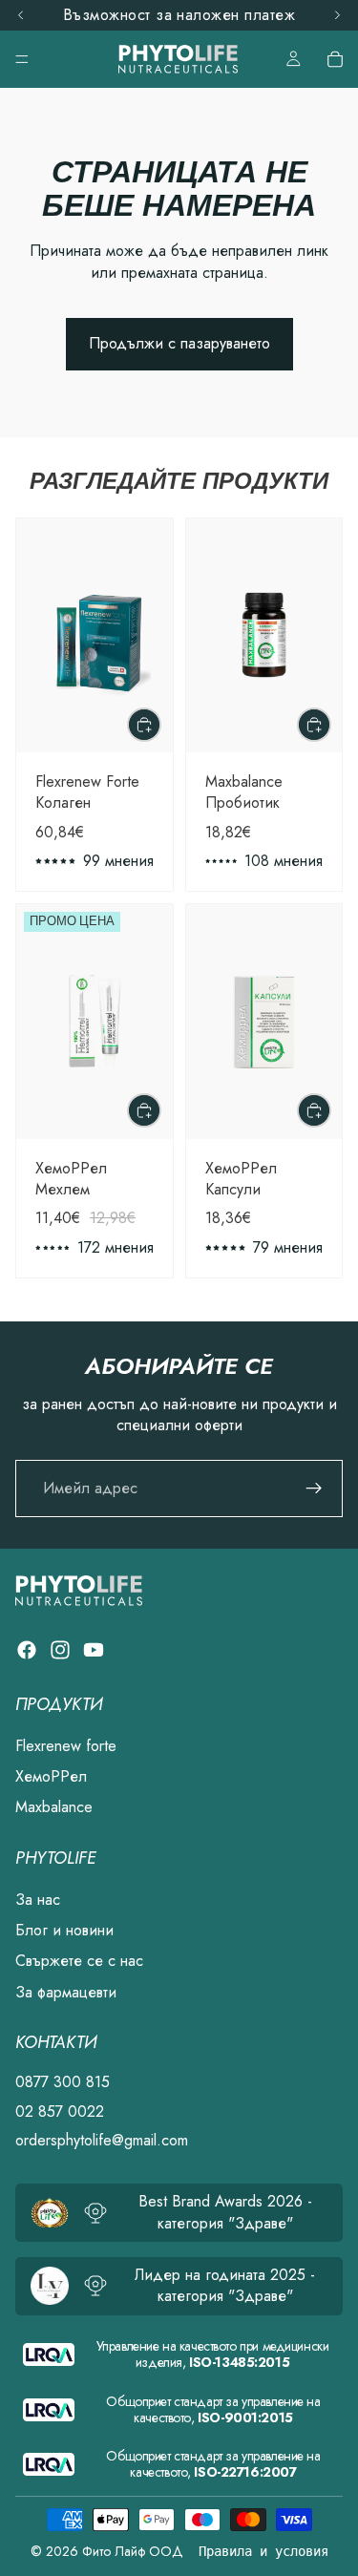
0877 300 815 (63, 2083)
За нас (38, 1900)
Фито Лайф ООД (133, 2551)
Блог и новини (64, 1930)
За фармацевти (66, 1992)
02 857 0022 (60, 2111)
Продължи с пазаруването (179, 343)
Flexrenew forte (66, 1746)
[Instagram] (60, 1650)
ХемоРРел (51, 1776)
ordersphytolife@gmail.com (102, 2140)
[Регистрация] (314, 1489)
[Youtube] (94, 1650)
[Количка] (335, 59)
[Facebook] (27, 1650)
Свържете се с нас (79, 1962)
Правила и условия (263, 2551)
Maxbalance (54, 1808)
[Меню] (22, 59)
